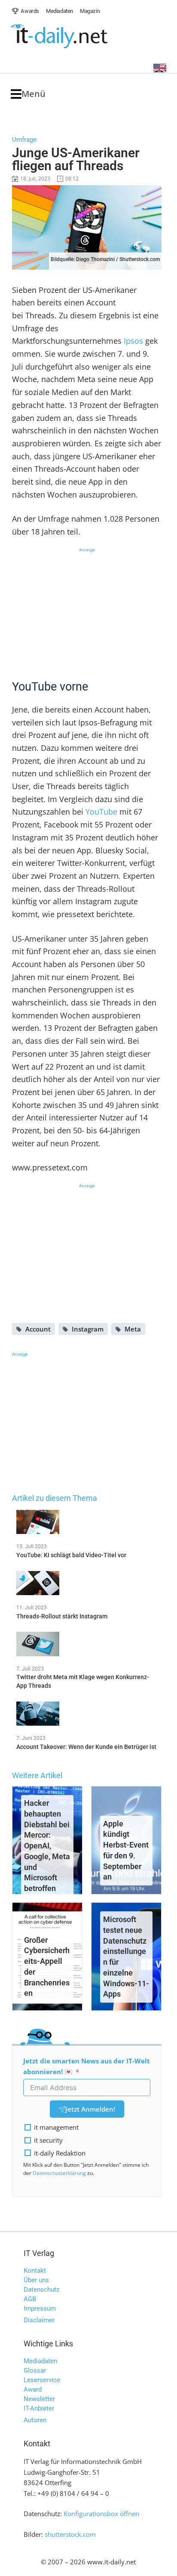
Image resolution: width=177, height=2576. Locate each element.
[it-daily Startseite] (75, 36)
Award (33, 2389)
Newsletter (39, 2399)
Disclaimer (39, 2320)
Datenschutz (41, 2290)
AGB (30, 2299)
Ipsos (133, 341)
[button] (28, 94)
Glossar (35, 2371)
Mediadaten (40, 2361)
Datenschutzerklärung (59, 2173)
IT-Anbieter (39, 2408)
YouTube (101, 812)
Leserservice (42, 2380)
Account (38, 1329)
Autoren (35, 2420)
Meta (133, 1329)
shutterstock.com (70, 2534)
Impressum (40, 2308)
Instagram (88, 1329)
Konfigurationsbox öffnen (101, 2514)
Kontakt (35, 2271)
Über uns (36, 2280)
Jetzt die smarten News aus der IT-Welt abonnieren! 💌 (87, 2066)
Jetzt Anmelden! (90, 2109)
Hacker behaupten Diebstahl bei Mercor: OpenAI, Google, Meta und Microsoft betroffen (47, 1846)
